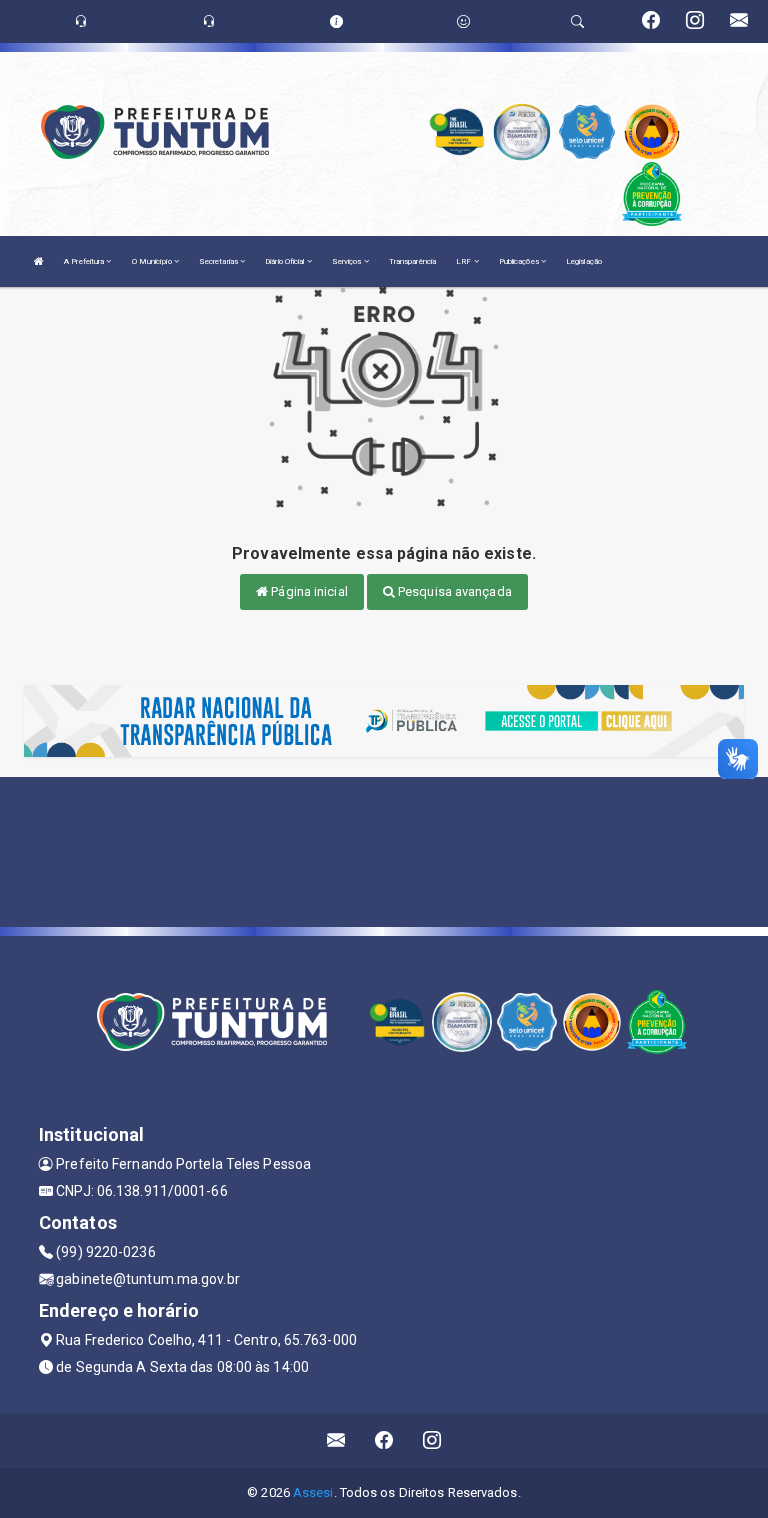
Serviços (348, 261)
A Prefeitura (85, 261)
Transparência (412, 261)
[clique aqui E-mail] (336, 1440)
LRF (464, 261)
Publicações (520, 261)
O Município (153, 261)
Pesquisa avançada (453, 591)
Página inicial (308, 591)
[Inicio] (39, 261)
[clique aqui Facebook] (384, 1440)
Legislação (584, 261)
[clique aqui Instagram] (432, 1440)
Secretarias (219, 261)
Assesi (313, 1492)
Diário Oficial (286, 261)
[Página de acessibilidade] (463, 21)
